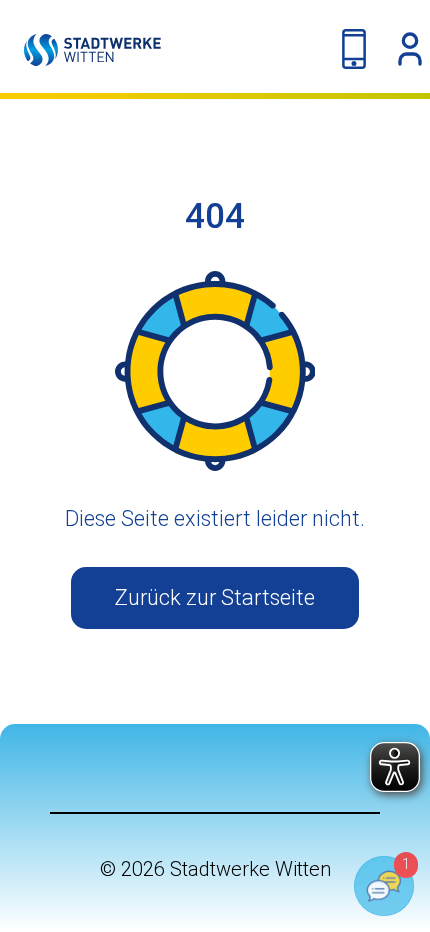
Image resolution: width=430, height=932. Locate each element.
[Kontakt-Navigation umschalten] (354, 49)
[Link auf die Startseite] (80, 49)
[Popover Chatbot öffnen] (384, 886)
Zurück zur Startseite (215, 597)
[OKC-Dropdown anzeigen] (410, 49)
